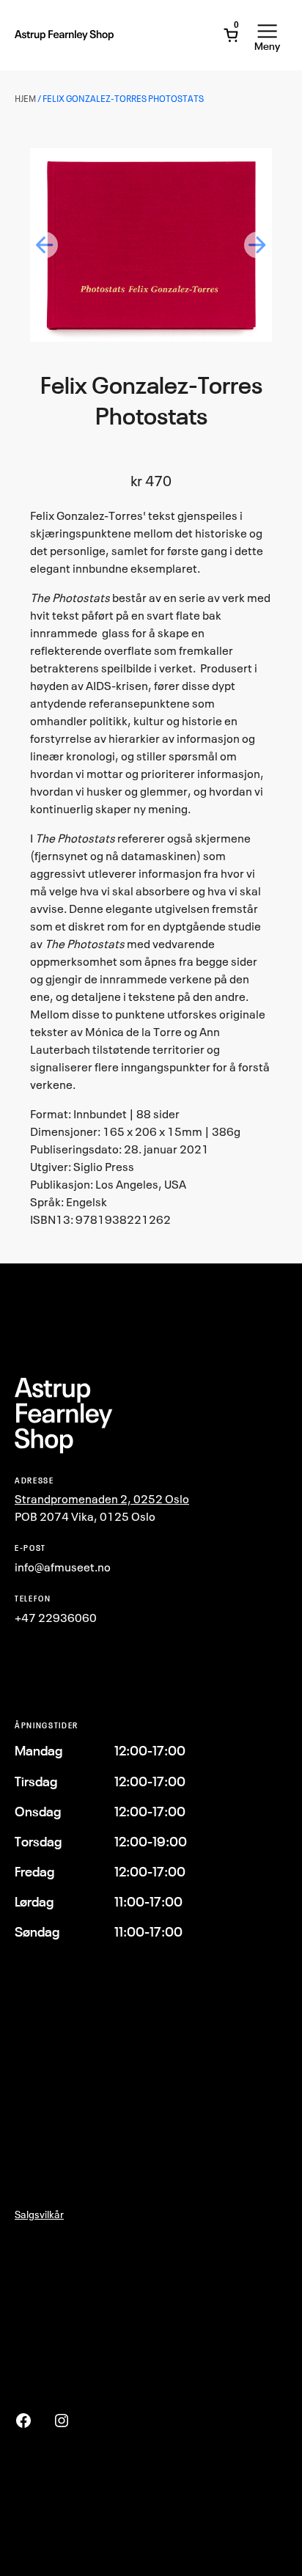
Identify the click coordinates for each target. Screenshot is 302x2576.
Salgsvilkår (39, 2214)
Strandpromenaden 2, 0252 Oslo (102, 1499)
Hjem (25, 99)
